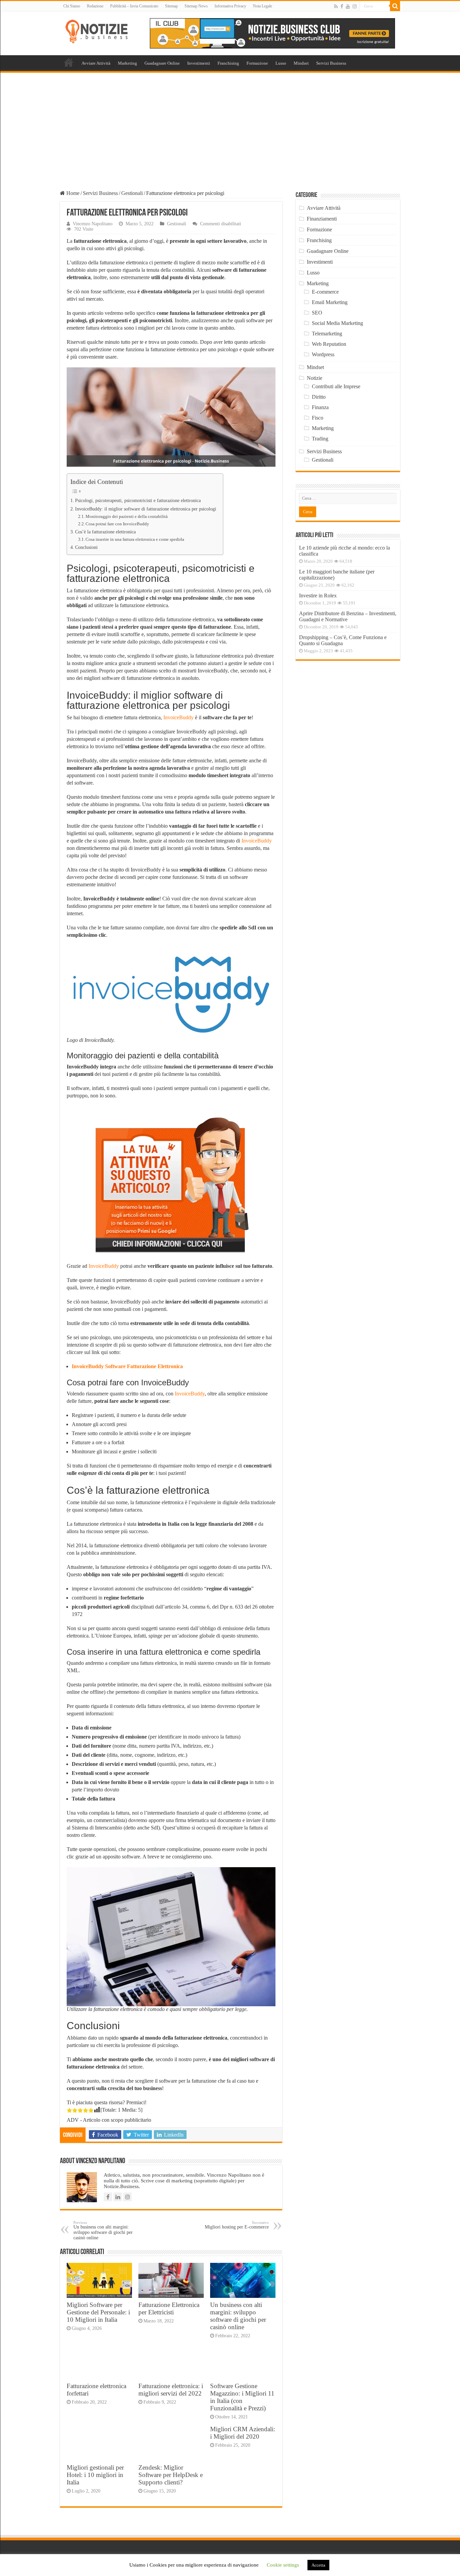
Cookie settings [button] (283, 2565)
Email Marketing (330, 302)
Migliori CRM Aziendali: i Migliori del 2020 (243, 2433)
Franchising (228, 63)
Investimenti (199, 63)
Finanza (320, 407)
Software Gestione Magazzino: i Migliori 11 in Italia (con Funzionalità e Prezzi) (242, 2397)
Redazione (95, 6)
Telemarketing (327, 334)
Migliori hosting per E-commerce (237, 2225)
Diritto (319, 397)
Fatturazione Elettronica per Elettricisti (169, 2308)
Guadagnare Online (162, 63)
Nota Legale (262, 6)
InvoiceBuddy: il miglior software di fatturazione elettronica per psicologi (146, 509)
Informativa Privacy (230, 6)
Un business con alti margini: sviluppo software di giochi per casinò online (103, 2230)
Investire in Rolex (318, 596)
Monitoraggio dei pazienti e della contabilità (127, 516)
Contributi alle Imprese (336, 386)
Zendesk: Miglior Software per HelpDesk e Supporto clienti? (171, 2475)
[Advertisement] (230, 123)
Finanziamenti (322, 219)
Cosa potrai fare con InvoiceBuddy (117, 524)
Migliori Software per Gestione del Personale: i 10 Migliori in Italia (98, 2312)
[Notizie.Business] (97, 30)
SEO (317, 313)
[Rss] (336, 6)
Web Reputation (329, 344)
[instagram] (355, 6)
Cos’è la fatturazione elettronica (105, 532)
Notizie (315, 378)
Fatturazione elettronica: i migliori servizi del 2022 (171, 2390)
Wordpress (323, 354)
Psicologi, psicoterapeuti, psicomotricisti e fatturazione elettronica (138, 500)
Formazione (257, 63)
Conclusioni (86, 547)
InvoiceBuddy (178, 717)
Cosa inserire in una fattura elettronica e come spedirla (135, 539)
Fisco (318, 418)
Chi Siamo (72, 6)
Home (69, 62)
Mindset (301, 63)
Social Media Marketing (337, 323)
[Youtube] (348, 6)
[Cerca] (395, 6)
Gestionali (132, 193)
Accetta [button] (318, 2565)
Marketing (127, 63)
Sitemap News (196, 6)
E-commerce (325, 292)
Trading (320, 439)
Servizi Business (331, 63)
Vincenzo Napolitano (93, 224)
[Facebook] (342, 6)
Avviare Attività (96, 63)
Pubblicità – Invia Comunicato (134, 6)
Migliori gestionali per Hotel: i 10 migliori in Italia (95, 2475)
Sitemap (171, 6)
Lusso (281, 63)
